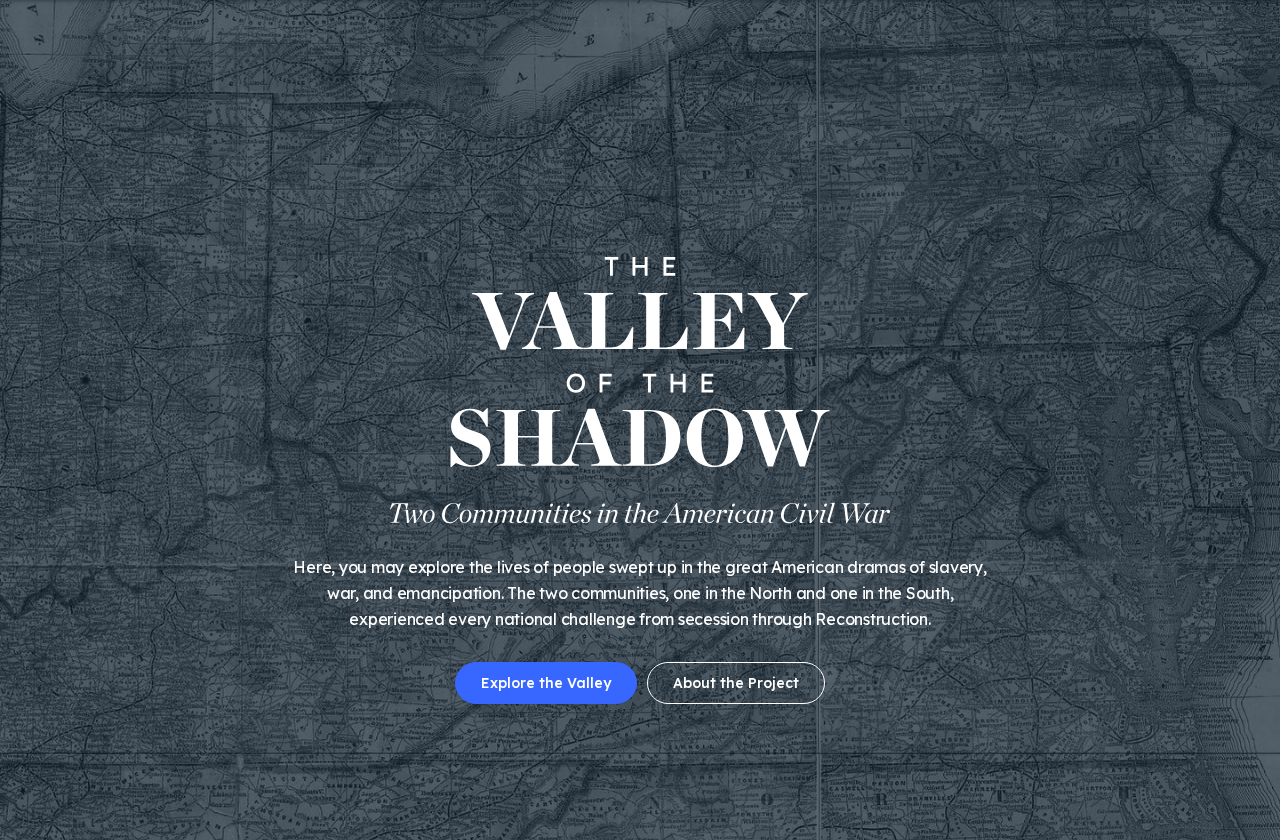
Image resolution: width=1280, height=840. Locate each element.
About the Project (736, 683)
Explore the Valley (546, 683)
